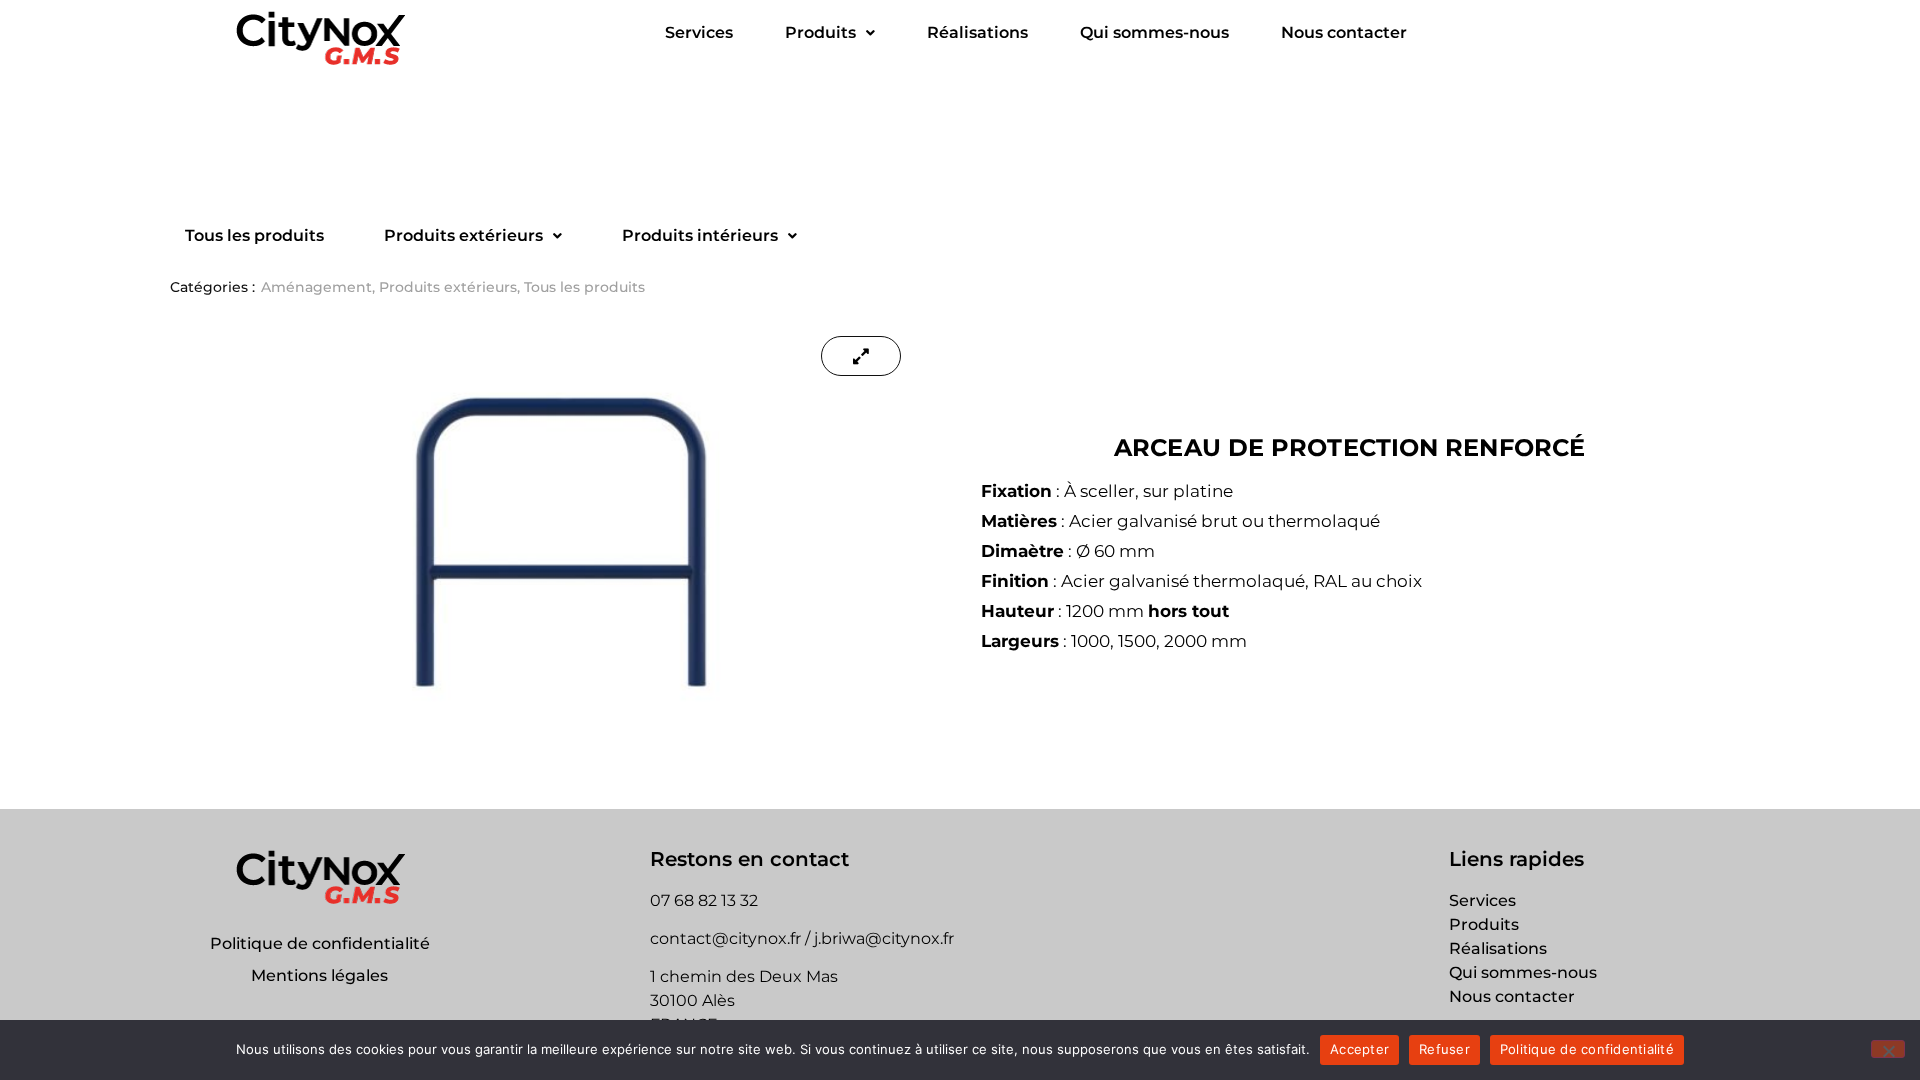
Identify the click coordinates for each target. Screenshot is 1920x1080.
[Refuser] (1888, 1049)
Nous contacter (1344, 32)
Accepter (1359, 1049)
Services (699, 32)
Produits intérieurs (700, 235)
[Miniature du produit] (861, 356)
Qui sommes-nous (1154, 32)
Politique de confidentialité (320, 943)
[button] (830, 33)
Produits (820, 32)
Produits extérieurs (463, 235)
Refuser (1444, 1049)
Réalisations (977, 32)
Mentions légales (319, 975)
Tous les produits (254, 235)
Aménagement (316, 287)
